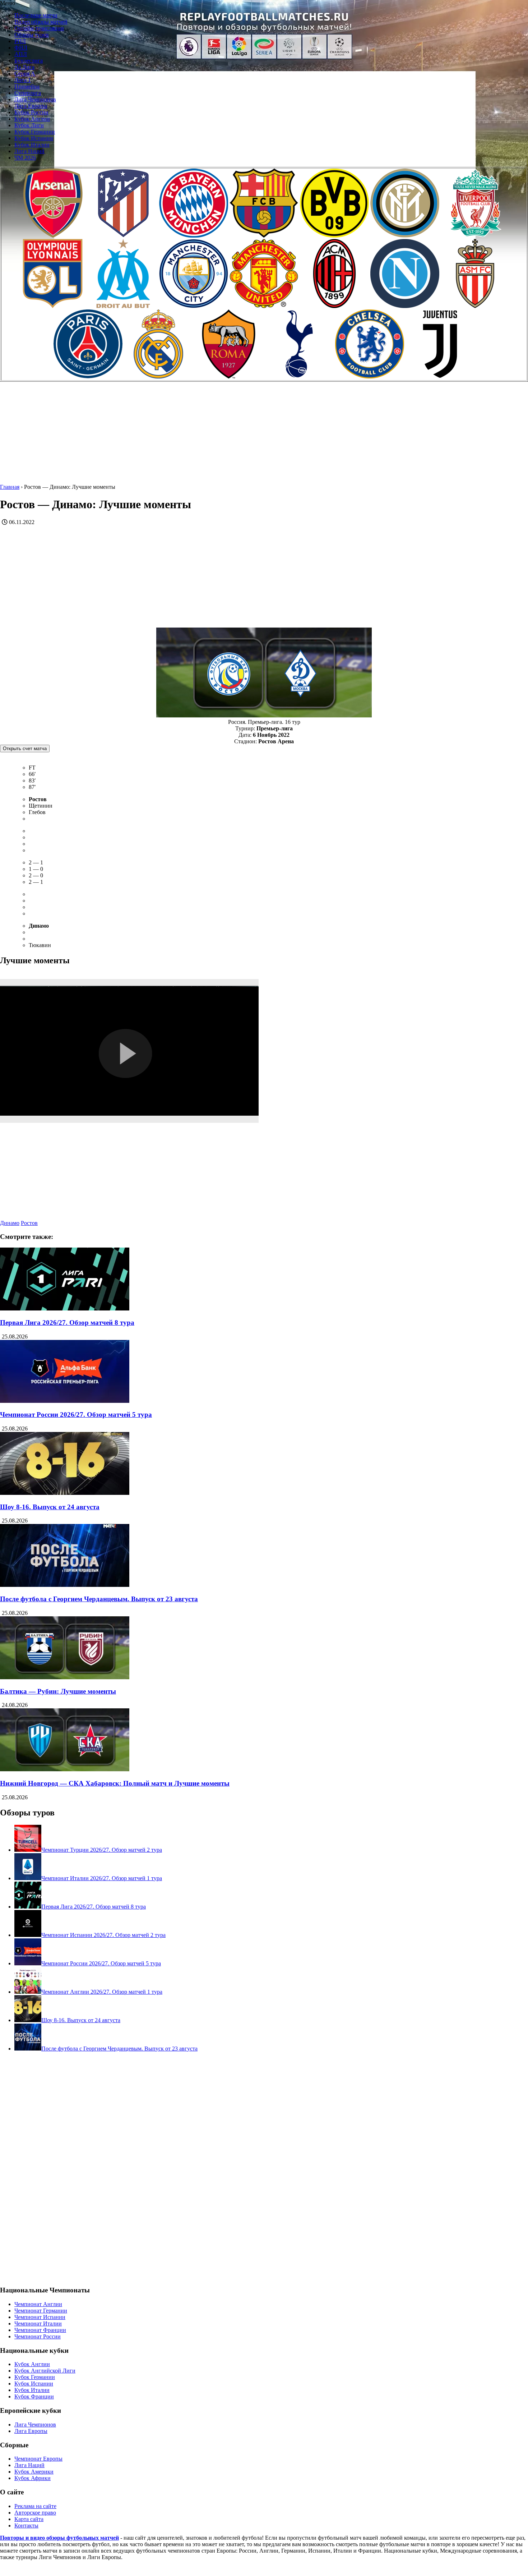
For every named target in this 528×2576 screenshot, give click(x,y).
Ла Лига (24, 67)
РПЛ (20, 41)
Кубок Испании (34, 138)
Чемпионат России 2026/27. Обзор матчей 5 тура (76, 1415)
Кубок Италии (32, 145)
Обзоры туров (32, 35)
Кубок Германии (35, 132)
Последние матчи (36, 15)
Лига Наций (29, 151)
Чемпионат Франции (40, 2330)
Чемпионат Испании (40, 2317)
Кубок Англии (32, 119)
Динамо (10, 1223)
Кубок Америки (34, 2472)
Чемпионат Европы (38, 2459)
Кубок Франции (34, 2396)
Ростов (29, 1223)
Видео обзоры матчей (41, 22)
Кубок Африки (33, 2478)
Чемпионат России (38, 2336)
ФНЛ (21, 48)
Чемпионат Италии (38, 2324)
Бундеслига (29, 61)
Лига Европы (31, 106)
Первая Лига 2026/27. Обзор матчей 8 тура (67, 1323)
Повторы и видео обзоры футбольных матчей (59, 2538)
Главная (10, 487)
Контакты (26, 2526)
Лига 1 (23, 80)
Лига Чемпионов (35, 99)
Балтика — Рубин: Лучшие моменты (58, 1691)
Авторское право (35, 2513)
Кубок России (31, 112)
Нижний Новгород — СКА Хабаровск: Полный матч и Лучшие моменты (115, 1783)
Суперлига (28, 93)
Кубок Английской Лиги (45, 2371)
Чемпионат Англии (38, 2304)
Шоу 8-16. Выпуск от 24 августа (50, 1507)
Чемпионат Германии (41, 2311)
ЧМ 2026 (25, 158)
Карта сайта (29, 2519)
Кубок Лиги (29, 125)
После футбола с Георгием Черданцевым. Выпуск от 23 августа (99, 1599)
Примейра (27, 86)
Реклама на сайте (35, 2506)
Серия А (25, 74)
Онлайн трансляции (39, 28)
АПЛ (21, 54)
